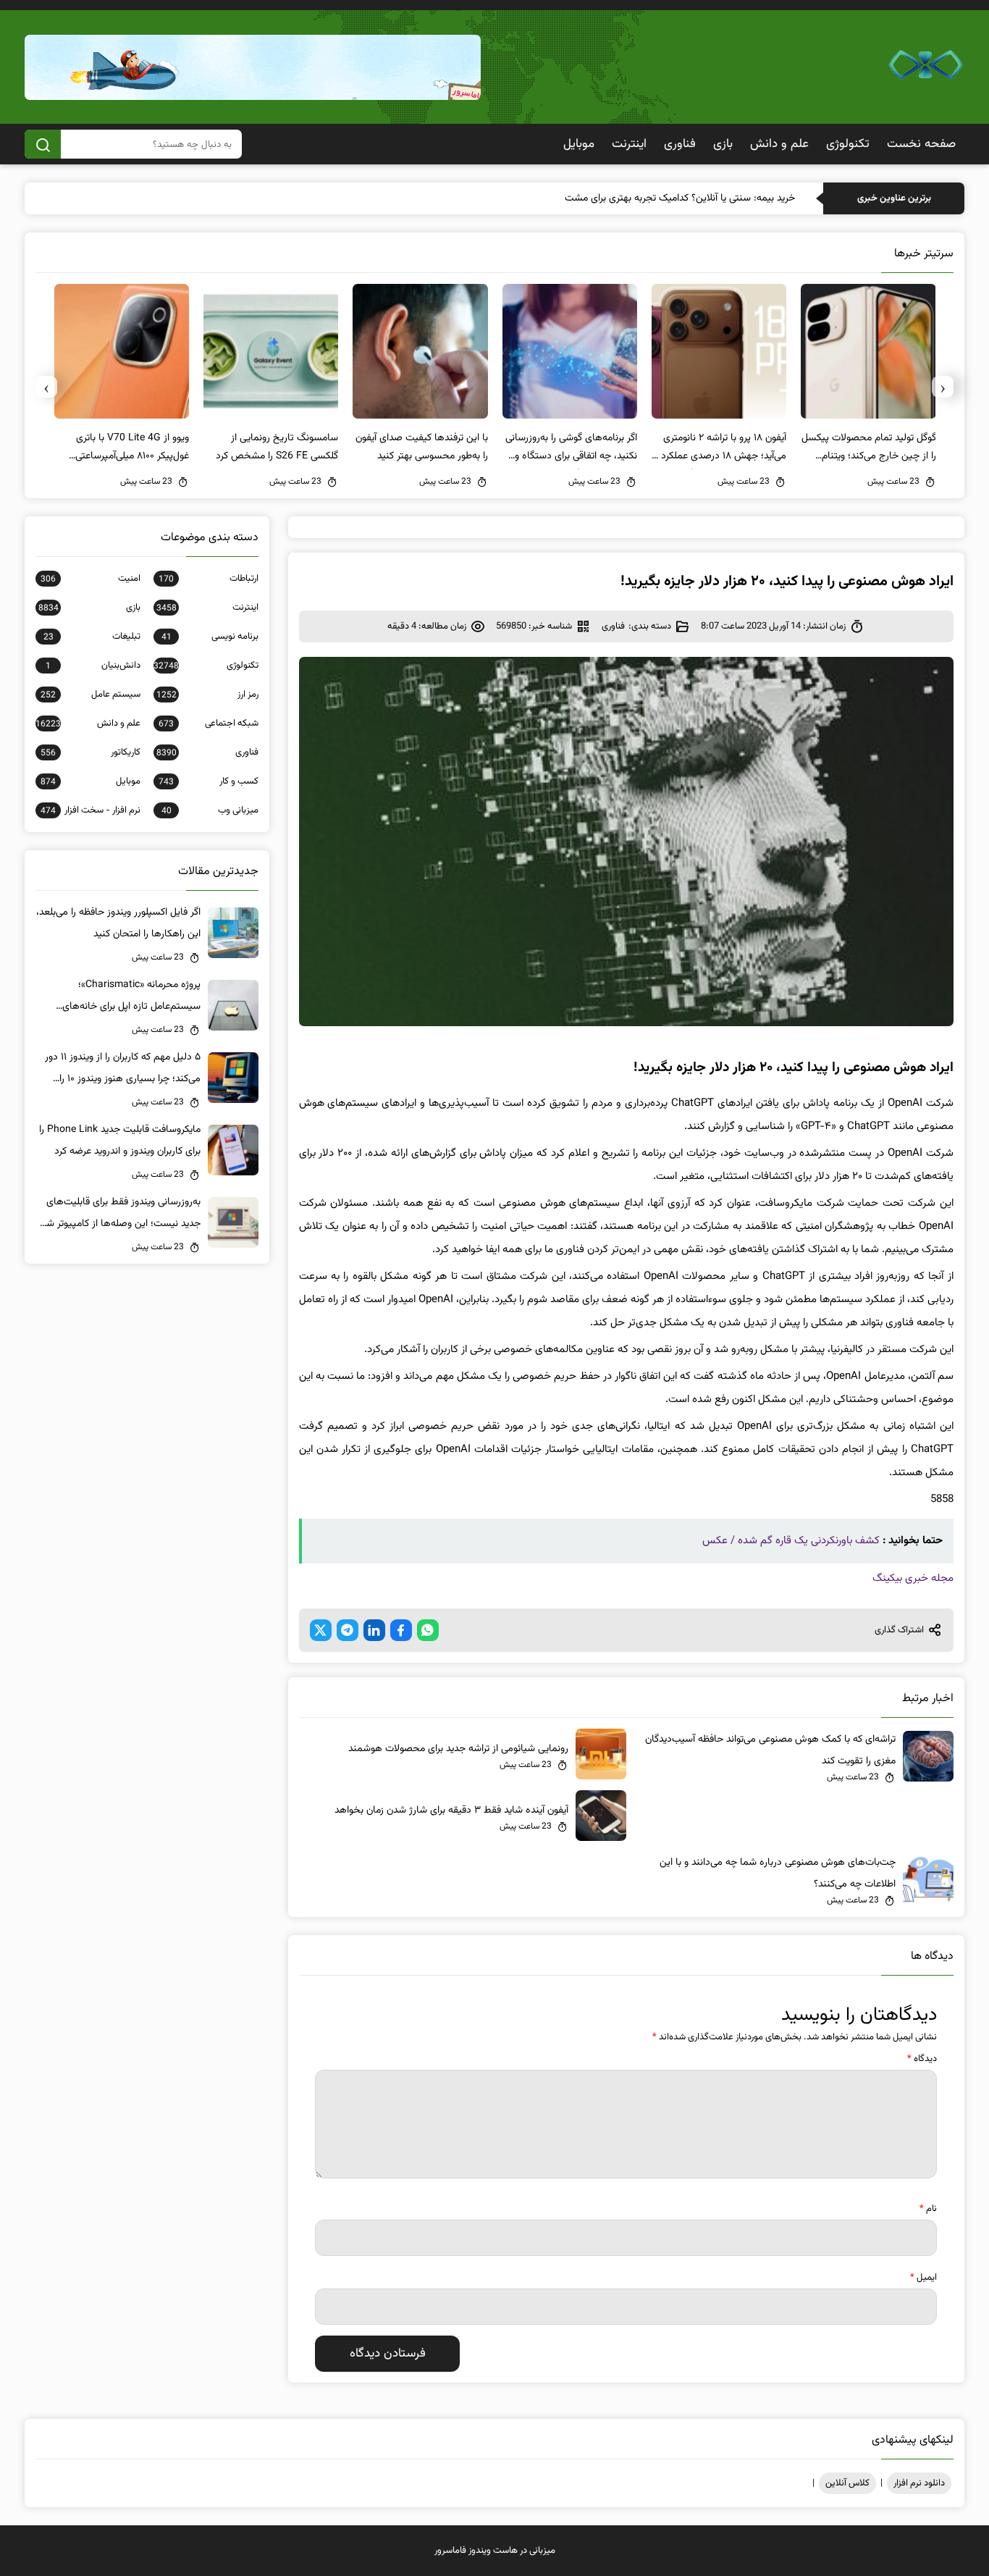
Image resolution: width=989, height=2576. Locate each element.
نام (928, 2209)
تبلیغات (92, 637)
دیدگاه (922, 2059)
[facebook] (401, 1630)
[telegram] (348, 1630)
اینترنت (629, 144)
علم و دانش (779, 144)
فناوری (680, 144)
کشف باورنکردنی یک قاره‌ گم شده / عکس (791, 1541)
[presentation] (943, 387)
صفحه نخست (921, 144)
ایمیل (923, 2278)
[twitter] (321, 1630)
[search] (43, 144)
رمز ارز (207, 695)
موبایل (579, 144)
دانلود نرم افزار (919, 2483)
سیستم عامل (90, 695)
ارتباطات (208, 579)
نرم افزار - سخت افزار (90, 810)
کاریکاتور (90, 752)
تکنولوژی (848, 144)
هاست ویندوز (493, 2551)
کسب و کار (208, 781)
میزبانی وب (210, 810)
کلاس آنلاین (847, 2483)
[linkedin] (374, 1630)
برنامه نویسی (210, 637)
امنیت (90, 579)
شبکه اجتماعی (208, 723)
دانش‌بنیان (93, 666)
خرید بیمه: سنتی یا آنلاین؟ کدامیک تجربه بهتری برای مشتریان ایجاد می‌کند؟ (647, 198)
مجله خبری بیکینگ (913, 1578)
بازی (723, 144)
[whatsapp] (428, 1630)
